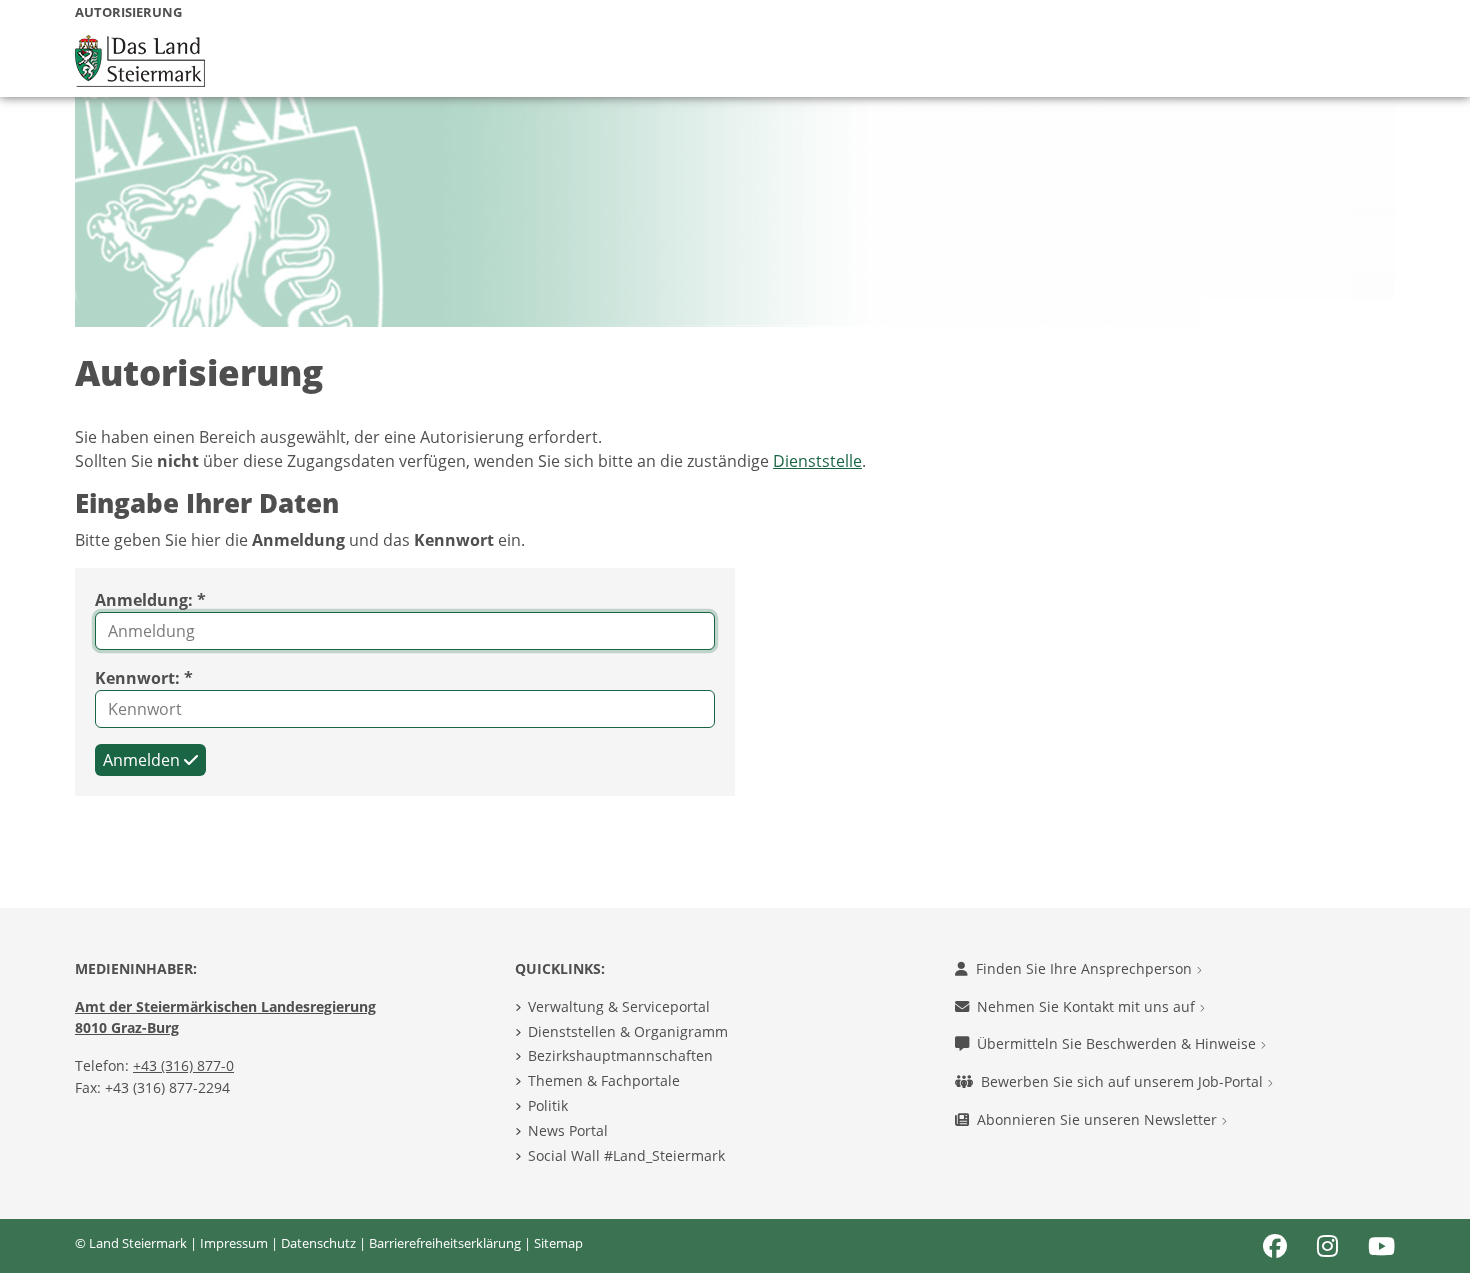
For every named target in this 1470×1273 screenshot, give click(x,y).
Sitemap (558, 1243)
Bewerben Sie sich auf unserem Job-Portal (1124, 1081)
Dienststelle (817, 461)
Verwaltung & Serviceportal (619, 1006)
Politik (548, 1105)
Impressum (234, 1243)
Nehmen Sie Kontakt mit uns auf (1088, 1006)
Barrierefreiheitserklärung (445, 1243)
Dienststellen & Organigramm (628, 1031)
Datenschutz (318, 1243)
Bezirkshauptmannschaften (620, 1055)
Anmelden (143, 760)
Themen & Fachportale (604, 1080)
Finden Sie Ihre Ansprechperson (1086, 968)
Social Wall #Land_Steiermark (626, 1155)
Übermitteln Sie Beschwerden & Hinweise (1118, 1043)
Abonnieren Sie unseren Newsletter (1099, 1119)
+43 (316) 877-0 (183, 1065)
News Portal (568, 1130)
